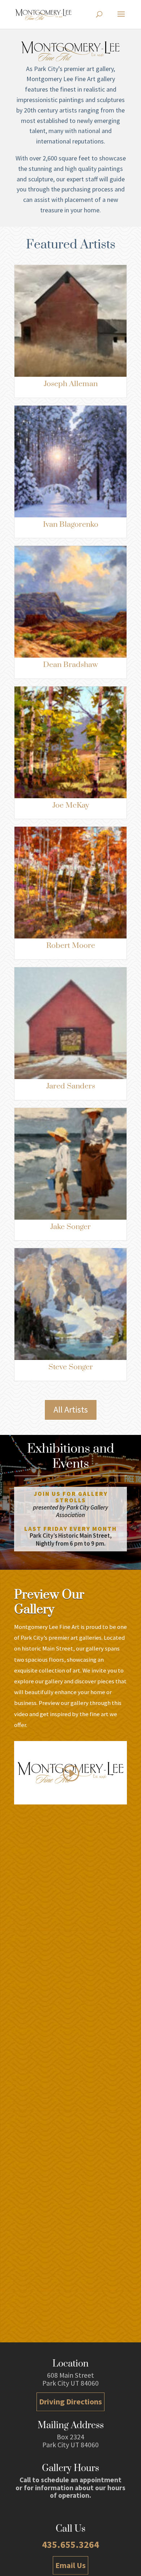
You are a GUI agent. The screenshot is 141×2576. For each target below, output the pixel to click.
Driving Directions (70, 2402)
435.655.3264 (70, 2544)
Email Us (70, 2565)
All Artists (71, 1409)
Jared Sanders (71, 1086)
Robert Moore (71, 946)
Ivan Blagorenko (71, 525)
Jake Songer (70, 1227)
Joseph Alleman (71, 384)
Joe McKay (71, 805)
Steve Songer (71, 1367)
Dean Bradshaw (70, 665)
